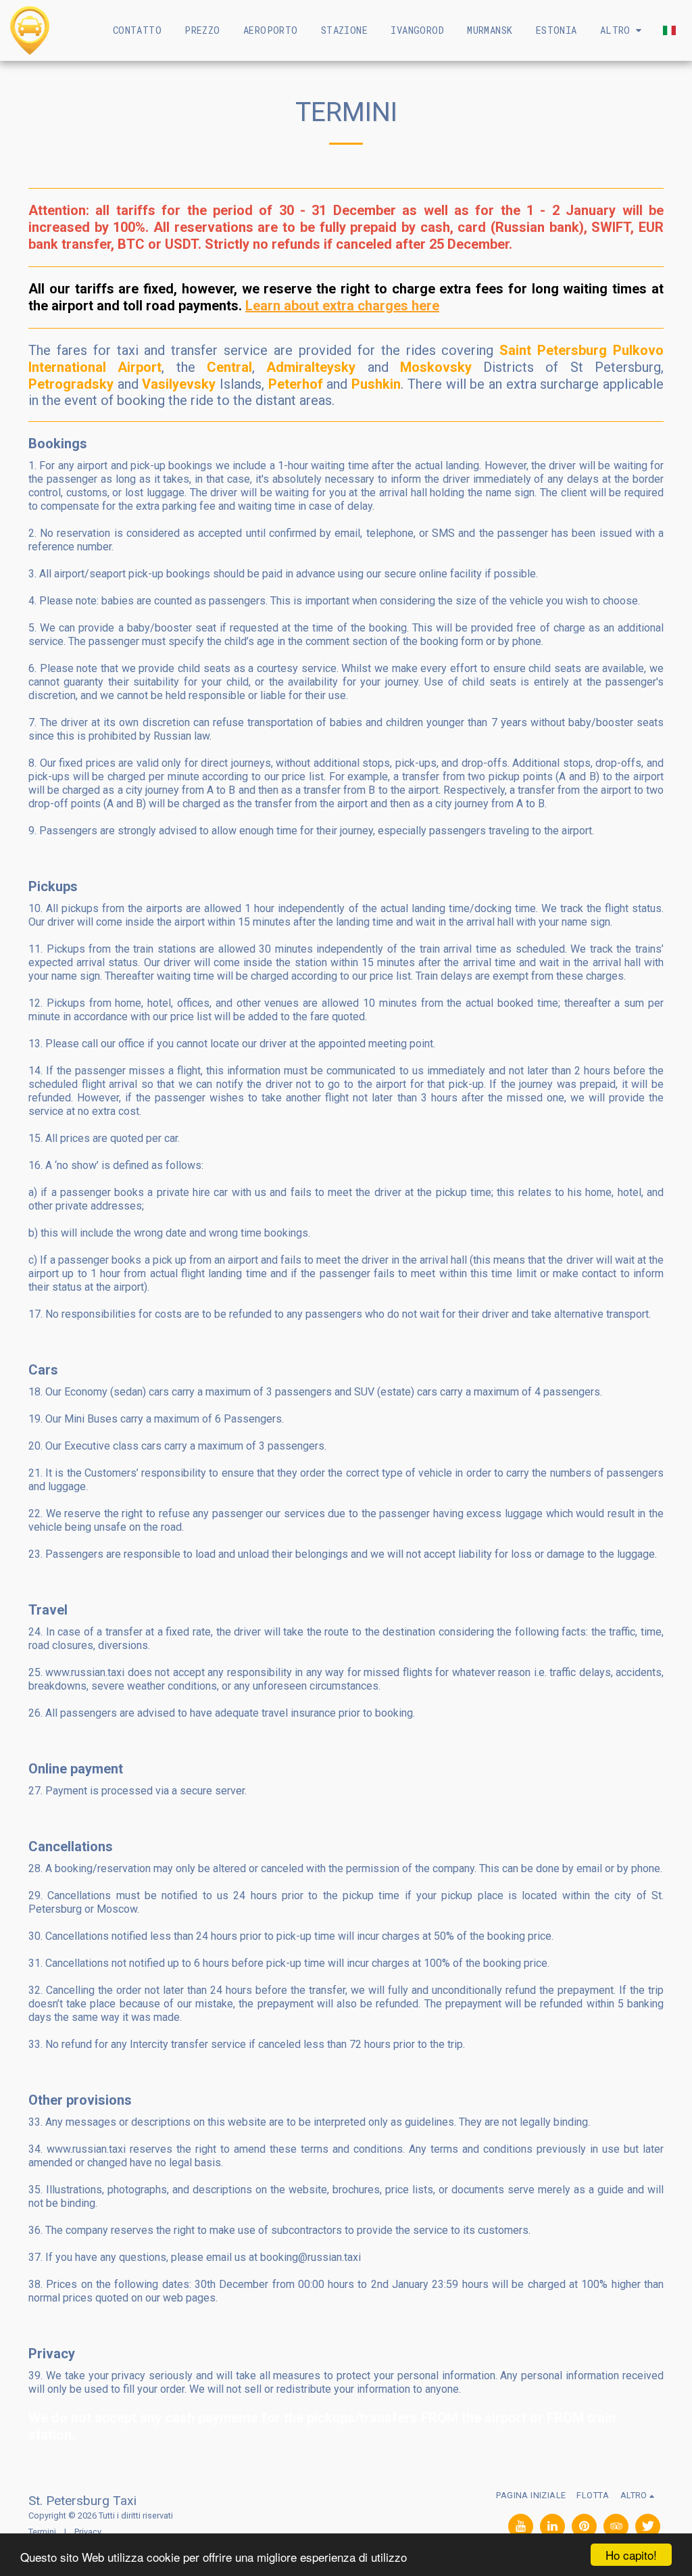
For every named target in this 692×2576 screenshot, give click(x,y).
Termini (42, 2532)
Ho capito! (631, 2555)
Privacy (88, 2532)
